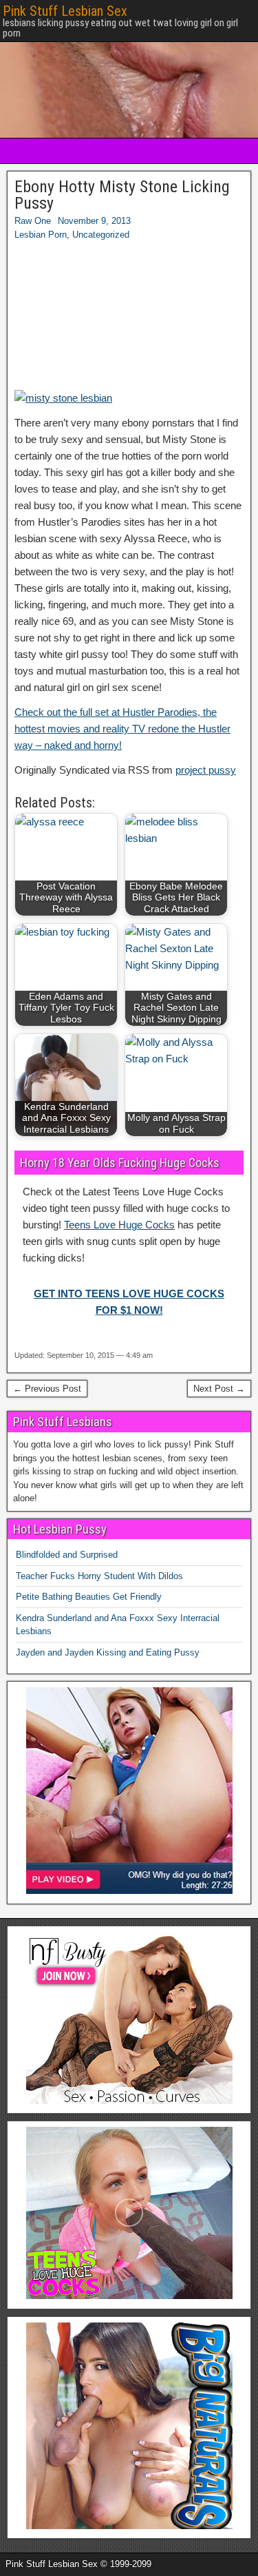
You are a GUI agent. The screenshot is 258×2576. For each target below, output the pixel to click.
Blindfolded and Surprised (67, 1555)
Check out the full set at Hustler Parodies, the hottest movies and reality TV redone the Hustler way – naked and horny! (122, 729)
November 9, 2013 (94, 221)
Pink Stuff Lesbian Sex (65, 11)
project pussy (206, 770)
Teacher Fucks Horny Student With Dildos (99, 1576)
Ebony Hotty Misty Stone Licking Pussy (122, 195)
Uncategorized (101, 235)
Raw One (33, 221)
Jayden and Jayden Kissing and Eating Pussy (108, 1652)
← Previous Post (47, 1389)
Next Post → (219, 1389)
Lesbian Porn (41, 235)
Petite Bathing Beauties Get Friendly (89, 1597)
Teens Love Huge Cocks (119, 1225)
